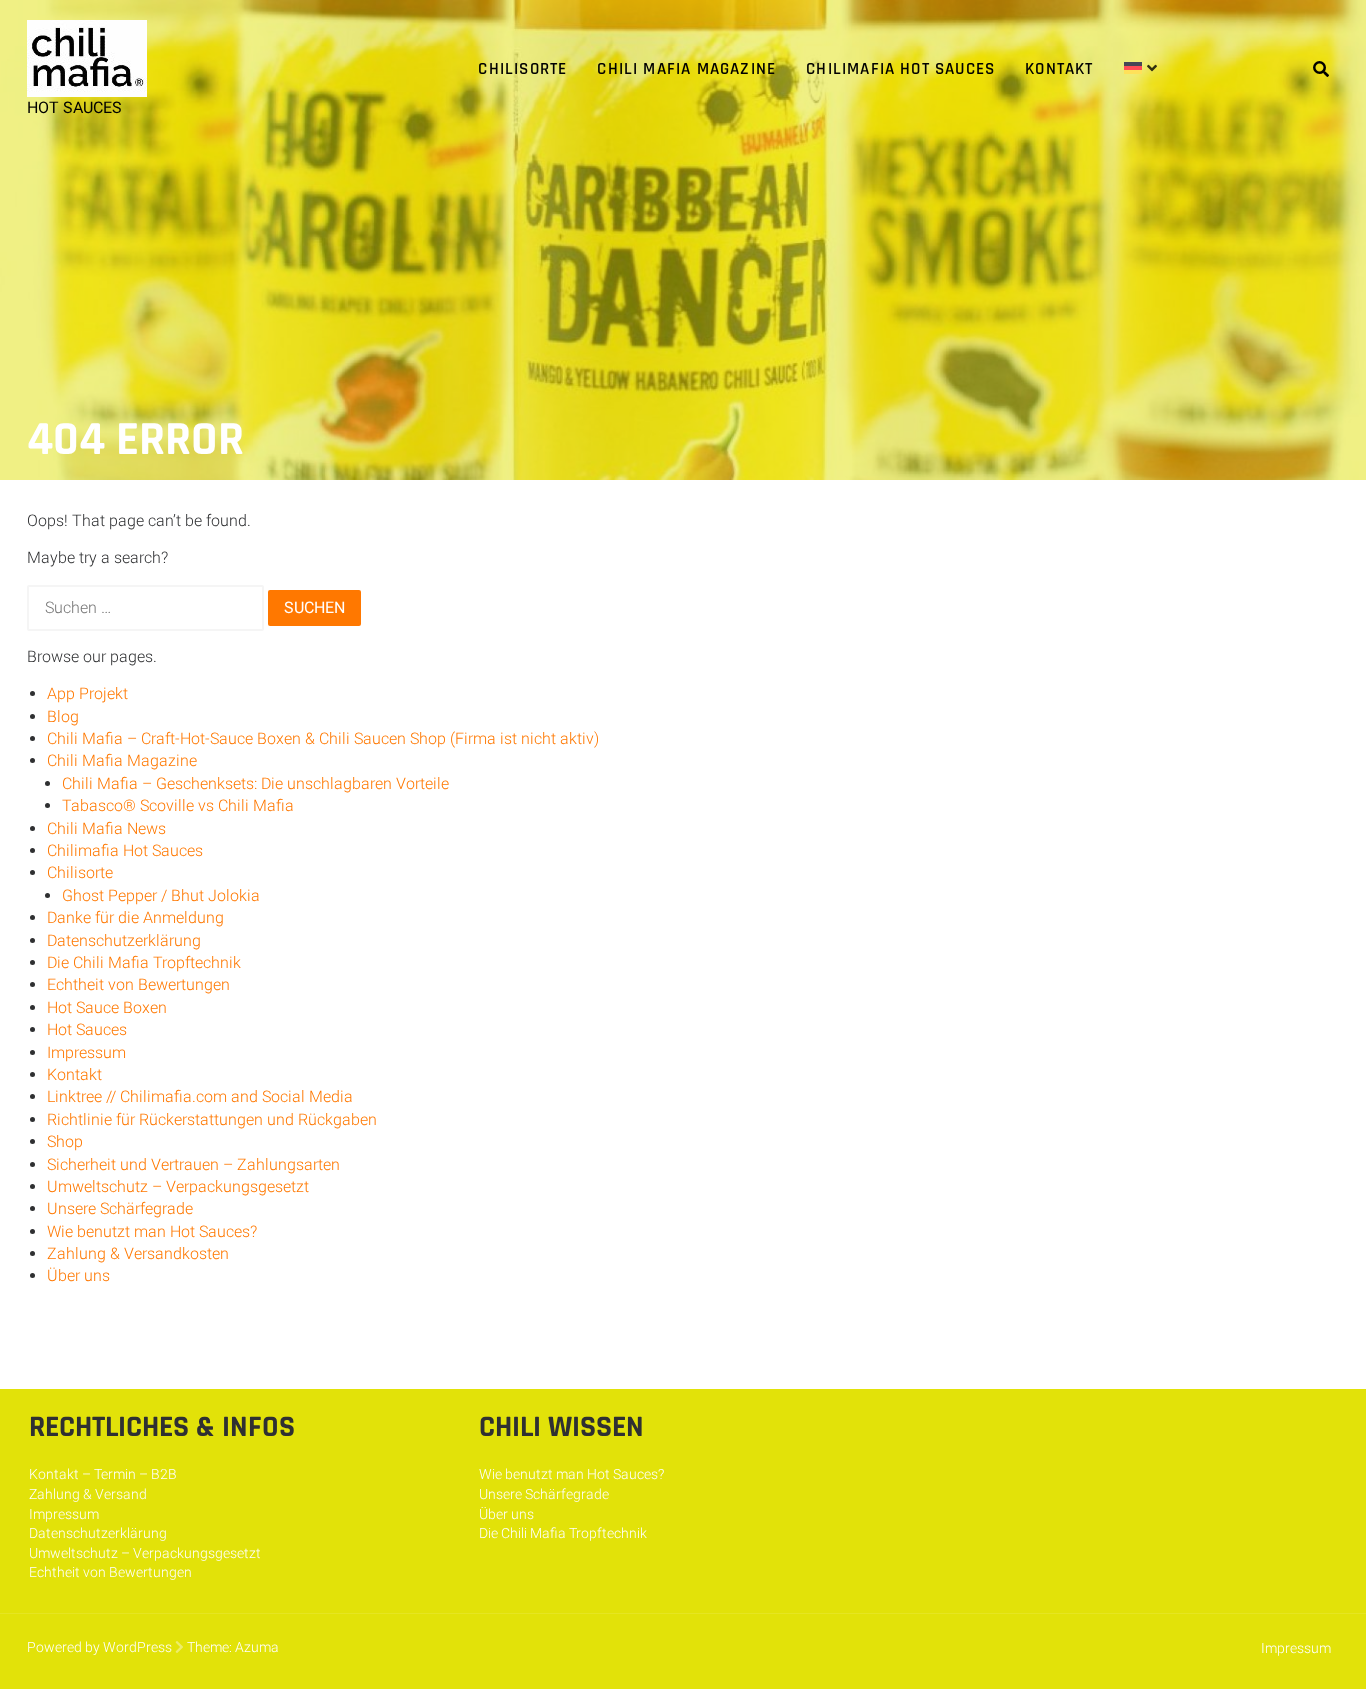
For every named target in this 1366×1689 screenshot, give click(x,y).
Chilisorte (522, 69)
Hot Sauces (87, 1029)
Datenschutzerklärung (124, 940)
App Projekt (87, 693)
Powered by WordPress (99, 1647)
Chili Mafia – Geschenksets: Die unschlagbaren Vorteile (255, 783)
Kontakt (1059, 69)
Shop (65, 1141)
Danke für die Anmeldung (135, 917)
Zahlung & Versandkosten (138, 1253)
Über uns (78, 1275)
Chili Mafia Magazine (686, 69)
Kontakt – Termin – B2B (103, 1474)
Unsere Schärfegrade (120, 1208)
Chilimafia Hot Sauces (900, 69)
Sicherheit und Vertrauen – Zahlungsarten (193, 1164)
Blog (63, 716)
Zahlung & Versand (88, 1494)
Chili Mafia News (106, 828)
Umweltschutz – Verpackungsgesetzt (178, 1186)
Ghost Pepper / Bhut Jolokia (161, 895)
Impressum (86, 1052)
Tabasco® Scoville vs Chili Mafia (178, 805)
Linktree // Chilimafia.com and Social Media (200, 1096)
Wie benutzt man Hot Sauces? (152, 1231)
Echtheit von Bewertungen (138, 984)
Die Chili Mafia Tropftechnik (144, 962)
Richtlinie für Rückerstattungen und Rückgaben (212, 1119)
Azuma (257, 1647)
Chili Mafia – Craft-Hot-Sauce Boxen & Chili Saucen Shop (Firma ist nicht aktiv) (323, 738)
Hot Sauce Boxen (107, 1007)
